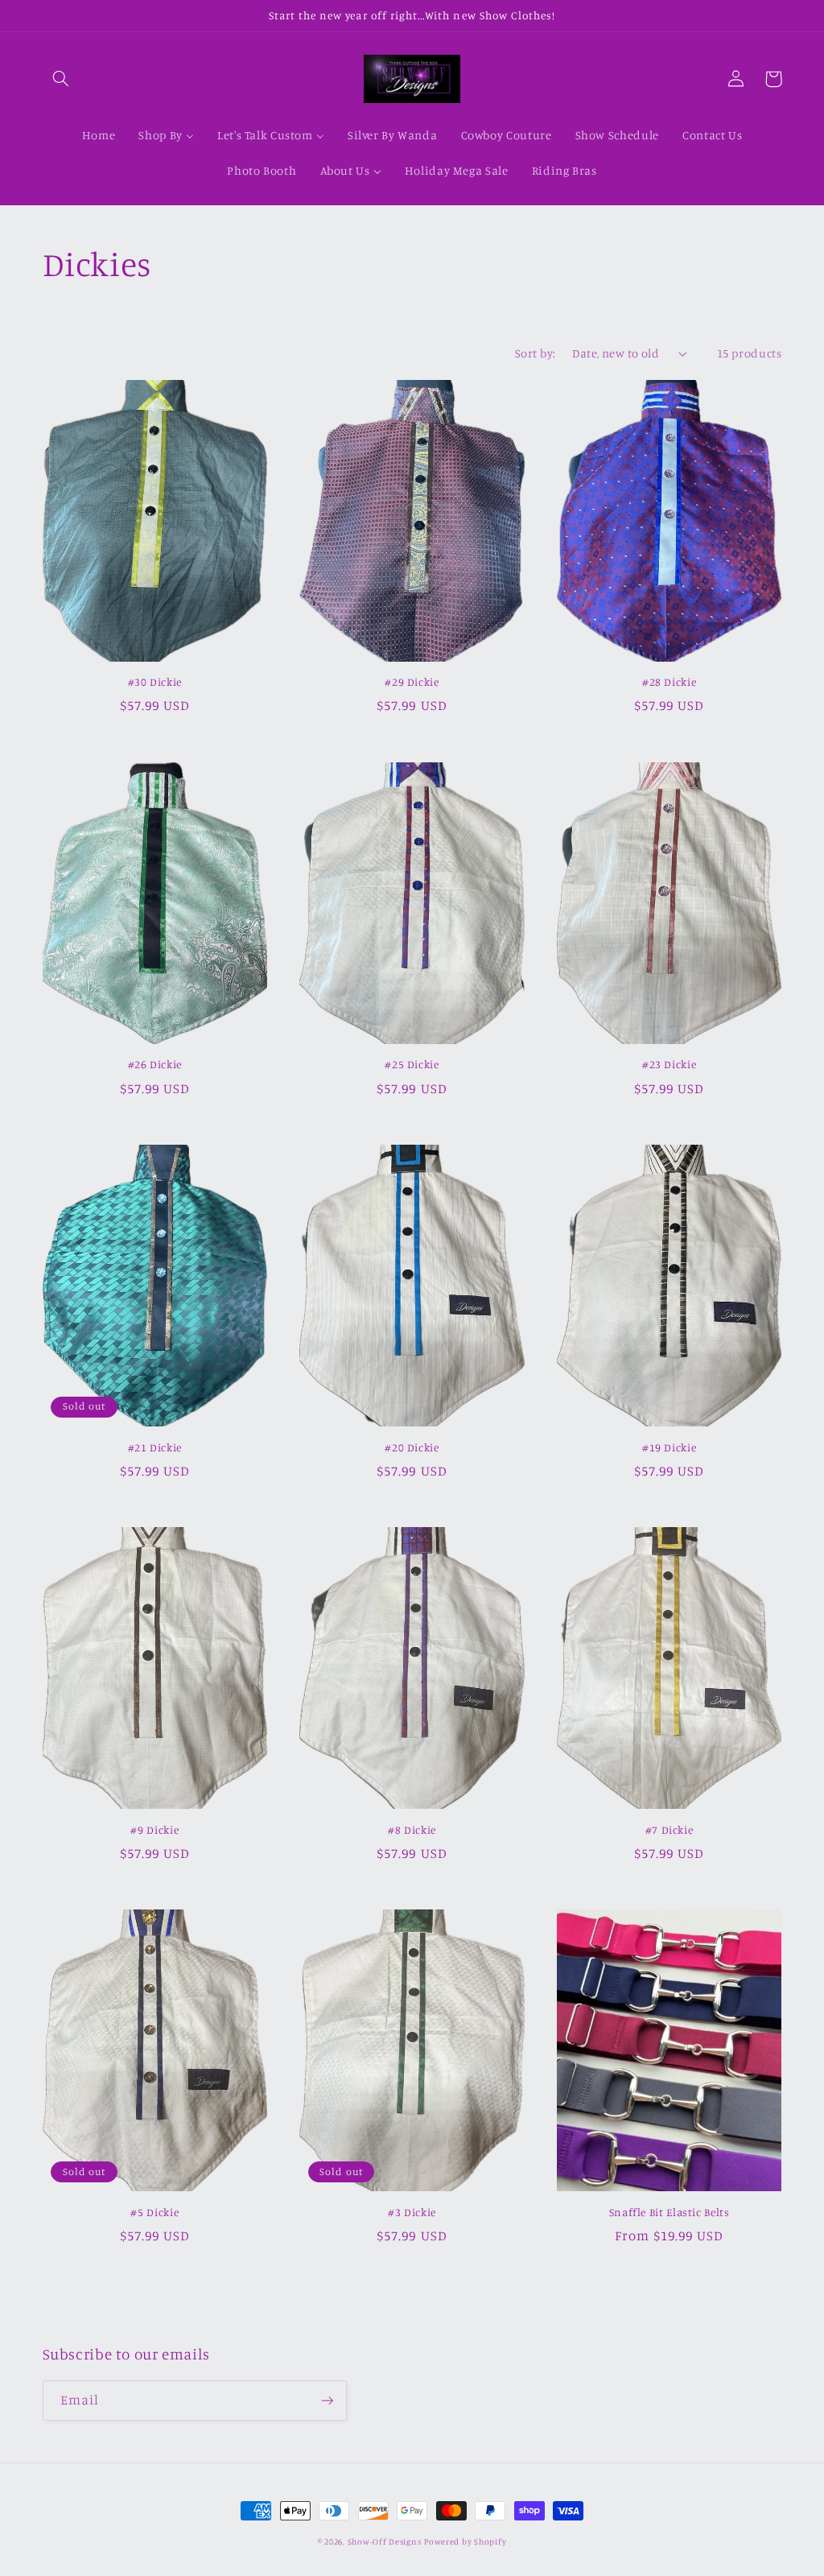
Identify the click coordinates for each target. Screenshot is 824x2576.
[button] (61, 79)
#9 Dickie (154, 1830)
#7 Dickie (669, 1830)
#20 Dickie (412, 1447)
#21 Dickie (155, 1447)
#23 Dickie (669, 1064)
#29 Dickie (412, 682)
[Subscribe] (327, 2400)
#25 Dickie (412, 1064)
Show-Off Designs (385, 2541)
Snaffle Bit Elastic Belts (669, 2212)
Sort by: (535, 353)
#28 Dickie (669, 682)
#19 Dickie (669, 1447)
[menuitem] (99, 136)
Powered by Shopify (465, 2541)
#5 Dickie (154, 2212)
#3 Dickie (412, 2212)
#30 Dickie (155, 682)
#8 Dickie (412, 1830)
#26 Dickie (155, 1064)
